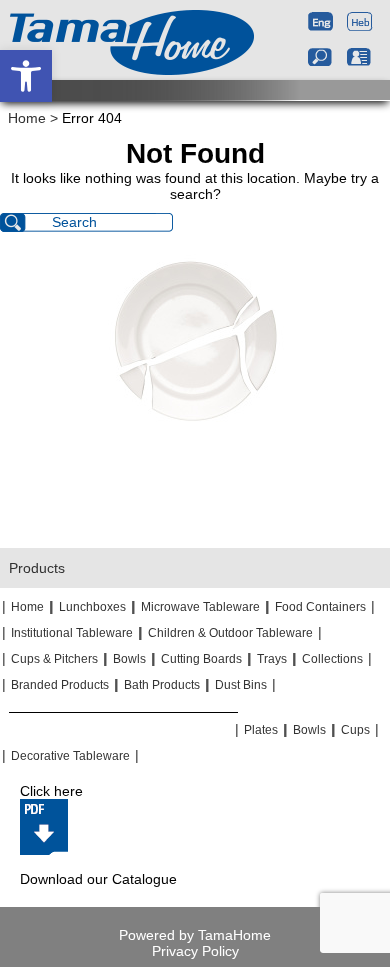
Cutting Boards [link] (201, 659)
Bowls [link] (129, 659)
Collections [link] (332, 659)
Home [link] (27, 118)
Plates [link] (261, 730)
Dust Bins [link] (241, 685)
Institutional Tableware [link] (72, 633)
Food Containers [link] (320, 607)
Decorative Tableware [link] (70, 756)
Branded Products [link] (60, 685)
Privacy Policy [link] (195, 951)
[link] (26, 76)
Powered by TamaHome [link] (195, 935)
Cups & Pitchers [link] (54, 659)
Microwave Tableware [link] (200, 607)
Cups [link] (355, 730)
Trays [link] (272, 659)
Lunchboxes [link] (92, 607)
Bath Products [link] (162, 685)
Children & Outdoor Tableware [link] (230, 633)
